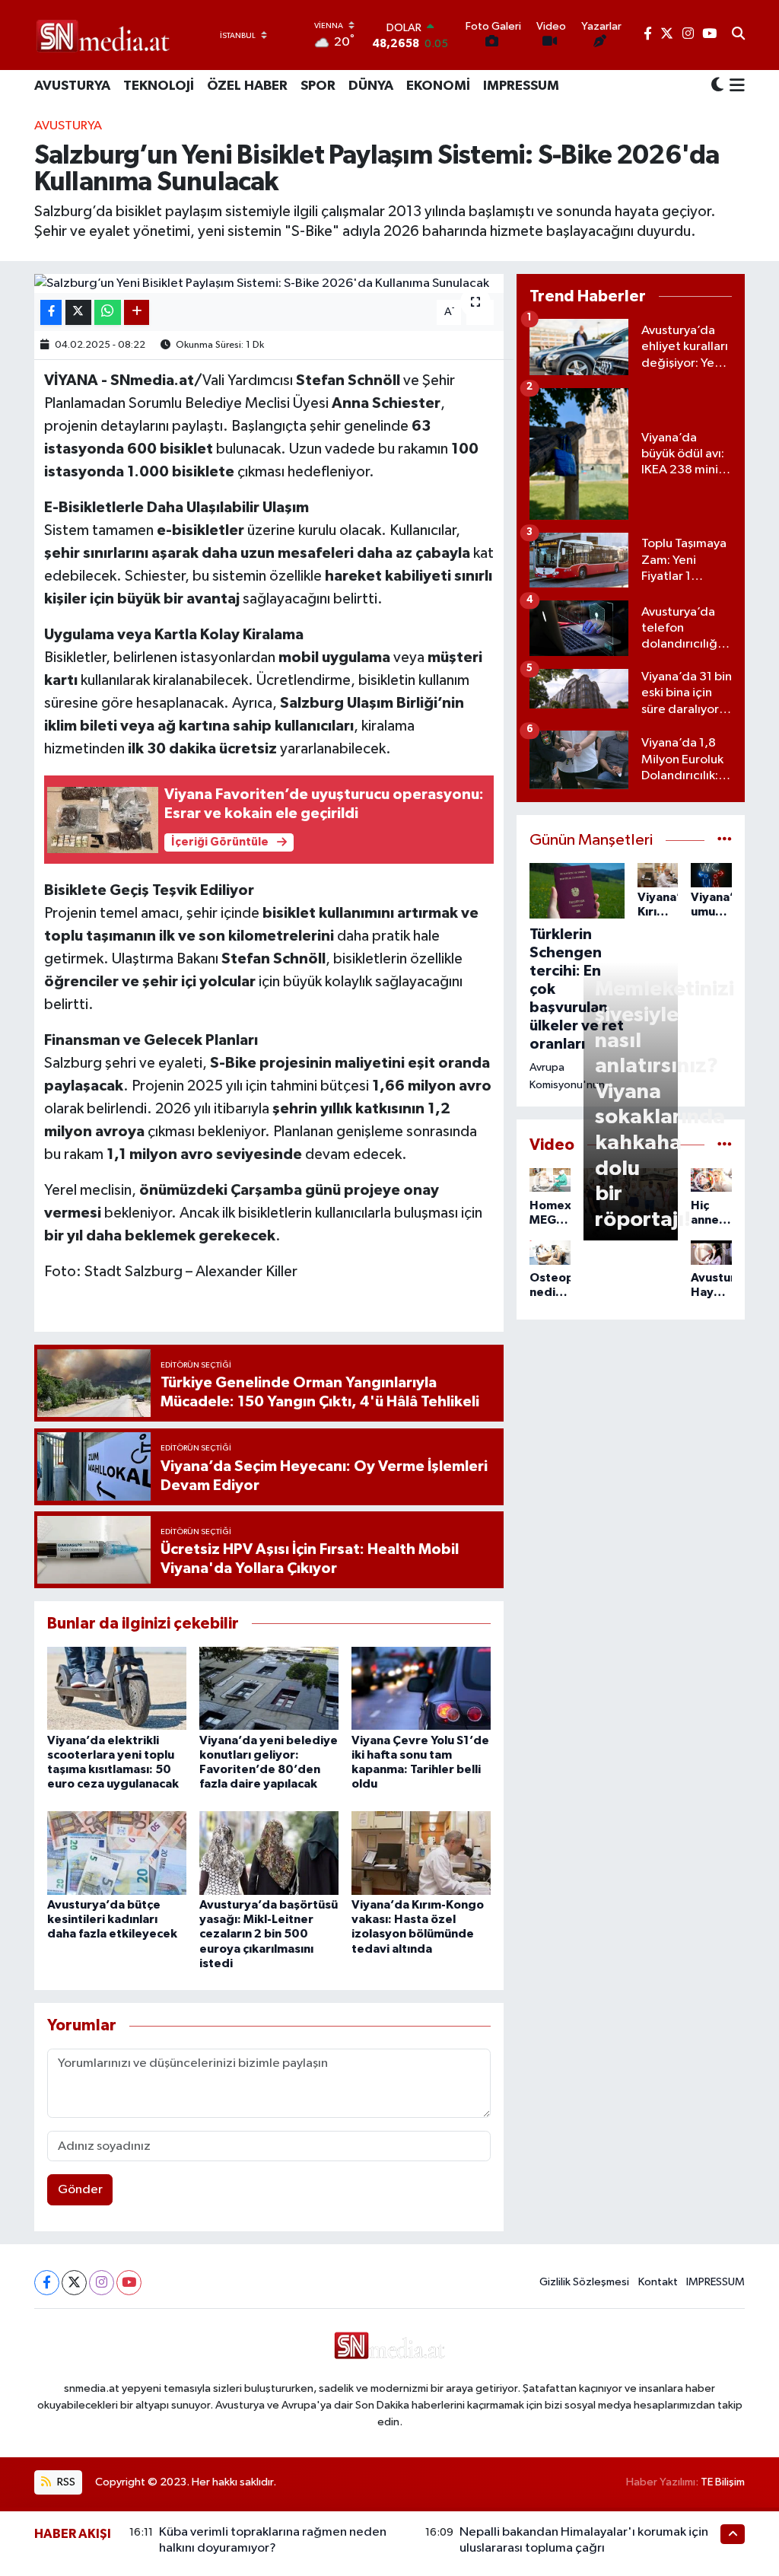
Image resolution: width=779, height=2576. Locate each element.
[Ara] (738, 35)
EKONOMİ (438, 86)
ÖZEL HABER (247, 86)
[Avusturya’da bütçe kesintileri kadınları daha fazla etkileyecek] (117, 1853)
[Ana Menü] (734, 87)
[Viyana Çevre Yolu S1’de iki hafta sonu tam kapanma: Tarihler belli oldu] (421, 1688)
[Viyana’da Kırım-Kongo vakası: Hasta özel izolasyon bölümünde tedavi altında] (421, 1853)
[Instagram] (102, 2283)
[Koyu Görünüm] (717, 86)
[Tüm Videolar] (725, 1145)
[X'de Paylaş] (78, 312)
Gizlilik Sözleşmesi (584, 2282)
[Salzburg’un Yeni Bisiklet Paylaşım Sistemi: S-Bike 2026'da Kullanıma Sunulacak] (269, 284)
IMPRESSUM (521, 86)
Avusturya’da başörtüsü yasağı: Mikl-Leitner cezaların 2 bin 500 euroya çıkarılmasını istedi (269, 1934)
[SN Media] (103, 35)
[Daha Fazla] (137, 312)
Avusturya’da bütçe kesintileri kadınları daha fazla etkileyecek (112, 1919)
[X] (74, 2283)
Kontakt (658, 2282)
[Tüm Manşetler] (725, 841)
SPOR (318, 86)
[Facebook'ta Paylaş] (51, 312)
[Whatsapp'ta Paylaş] (108, 312)
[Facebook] (47, 2283)
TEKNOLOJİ (159, 86)
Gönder (80, 2190)
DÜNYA (371, 86)
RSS (65, 2482)
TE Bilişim (723, 2482)
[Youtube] (129, 2283)
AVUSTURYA (72, 86)
